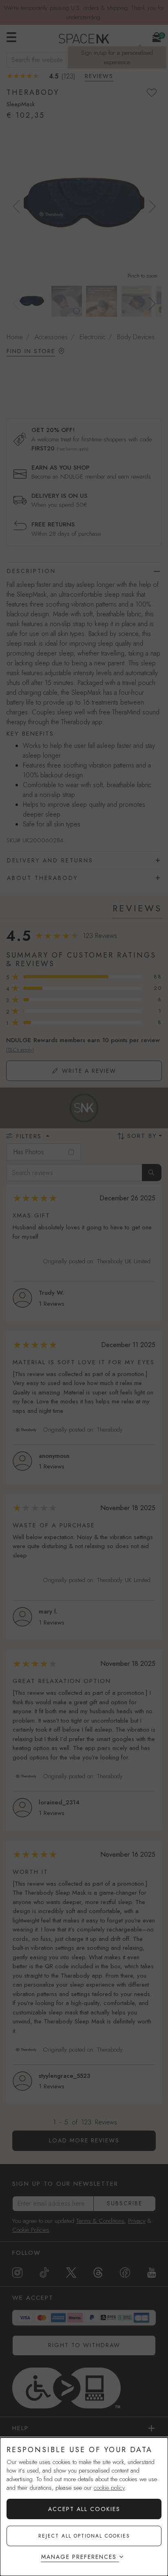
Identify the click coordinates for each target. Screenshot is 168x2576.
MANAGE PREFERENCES (79, 2557)
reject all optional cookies (84, 2536)
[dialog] (84, 2507)
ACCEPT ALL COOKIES (84, 2509)
